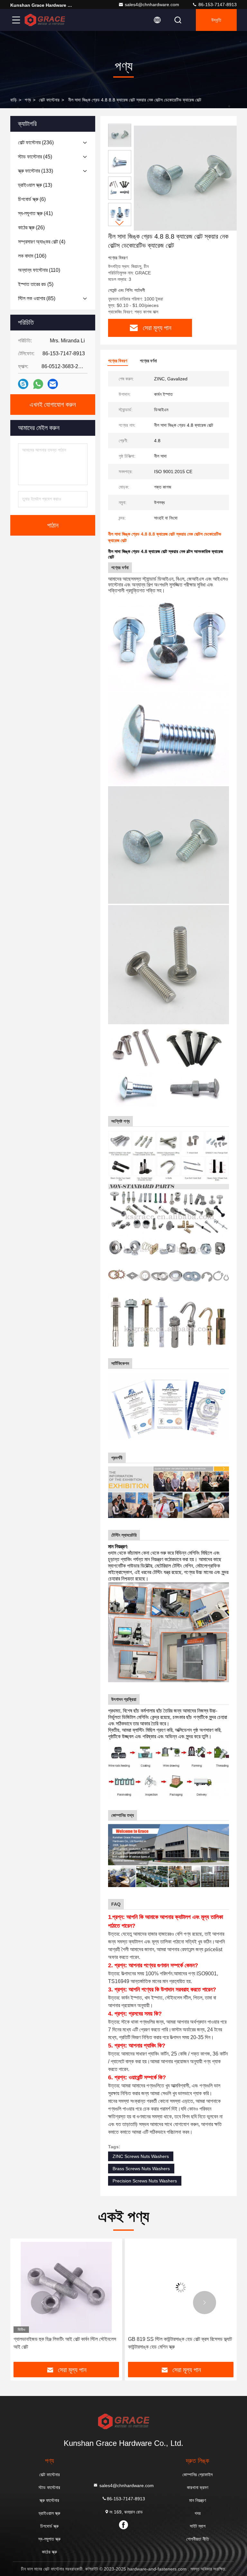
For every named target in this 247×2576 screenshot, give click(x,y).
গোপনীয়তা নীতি (198, 2539)
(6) (32, 199)
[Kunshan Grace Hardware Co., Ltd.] (45, 20)
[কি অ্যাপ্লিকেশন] (38, 384)
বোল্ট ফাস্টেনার (49, 100)
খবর (198, 2513)
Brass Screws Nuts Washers (141, 2169)
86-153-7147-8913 (217, 5)
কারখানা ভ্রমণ (197, 2487)
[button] (120, 223)
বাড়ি (14, 100)
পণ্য (28, 100)
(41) (35, 213)
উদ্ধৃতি (216, 20)
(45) (35, 157)
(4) (42, 242)
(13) (35, 185)
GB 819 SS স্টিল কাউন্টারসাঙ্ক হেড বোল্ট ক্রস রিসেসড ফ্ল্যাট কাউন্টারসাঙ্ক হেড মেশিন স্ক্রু (65, 2343)
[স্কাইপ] (23, 384)
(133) (36, 171)
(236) (36, 143)
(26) (31, 228)
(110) (39, 270)
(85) (37, 298)
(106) (32, 256)
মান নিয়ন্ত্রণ (197, 2500)
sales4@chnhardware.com (152, 5)
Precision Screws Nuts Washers (145, 2181)
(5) (36, 284)
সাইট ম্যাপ (198, 2526)
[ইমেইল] (53, 384)
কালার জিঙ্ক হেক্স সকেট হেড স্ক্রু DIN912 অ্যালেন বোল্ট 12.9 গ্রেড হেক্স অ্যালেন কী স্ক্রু (175, 2343)
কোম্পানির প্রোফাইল (197, 2475)
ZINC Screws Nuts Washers (141, 2156)
